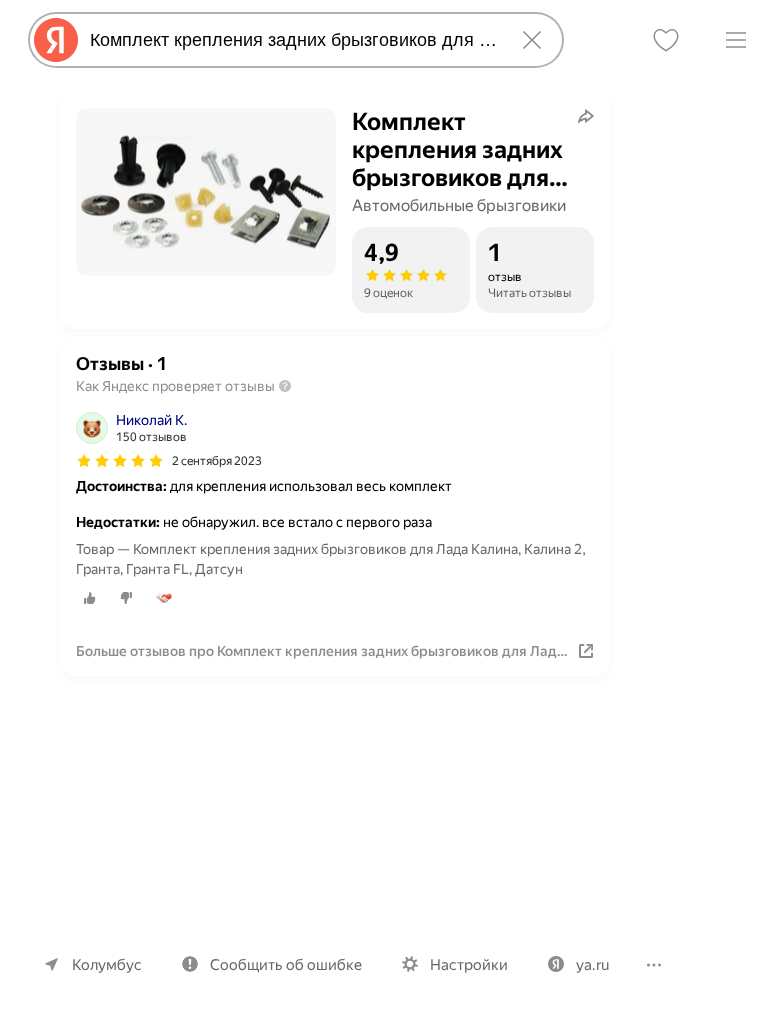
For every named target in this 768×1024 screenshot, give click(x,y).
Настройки (469, 965)
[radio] (90, 598)
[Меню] (736, 40)
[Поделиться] (586, 116)
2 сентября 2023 (217, 461)
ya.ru (592, 965)
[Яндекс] (56, 40)
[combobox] (292, 40)
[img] (120, 461)
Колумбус (107, 965)
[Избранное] (666, 40)
